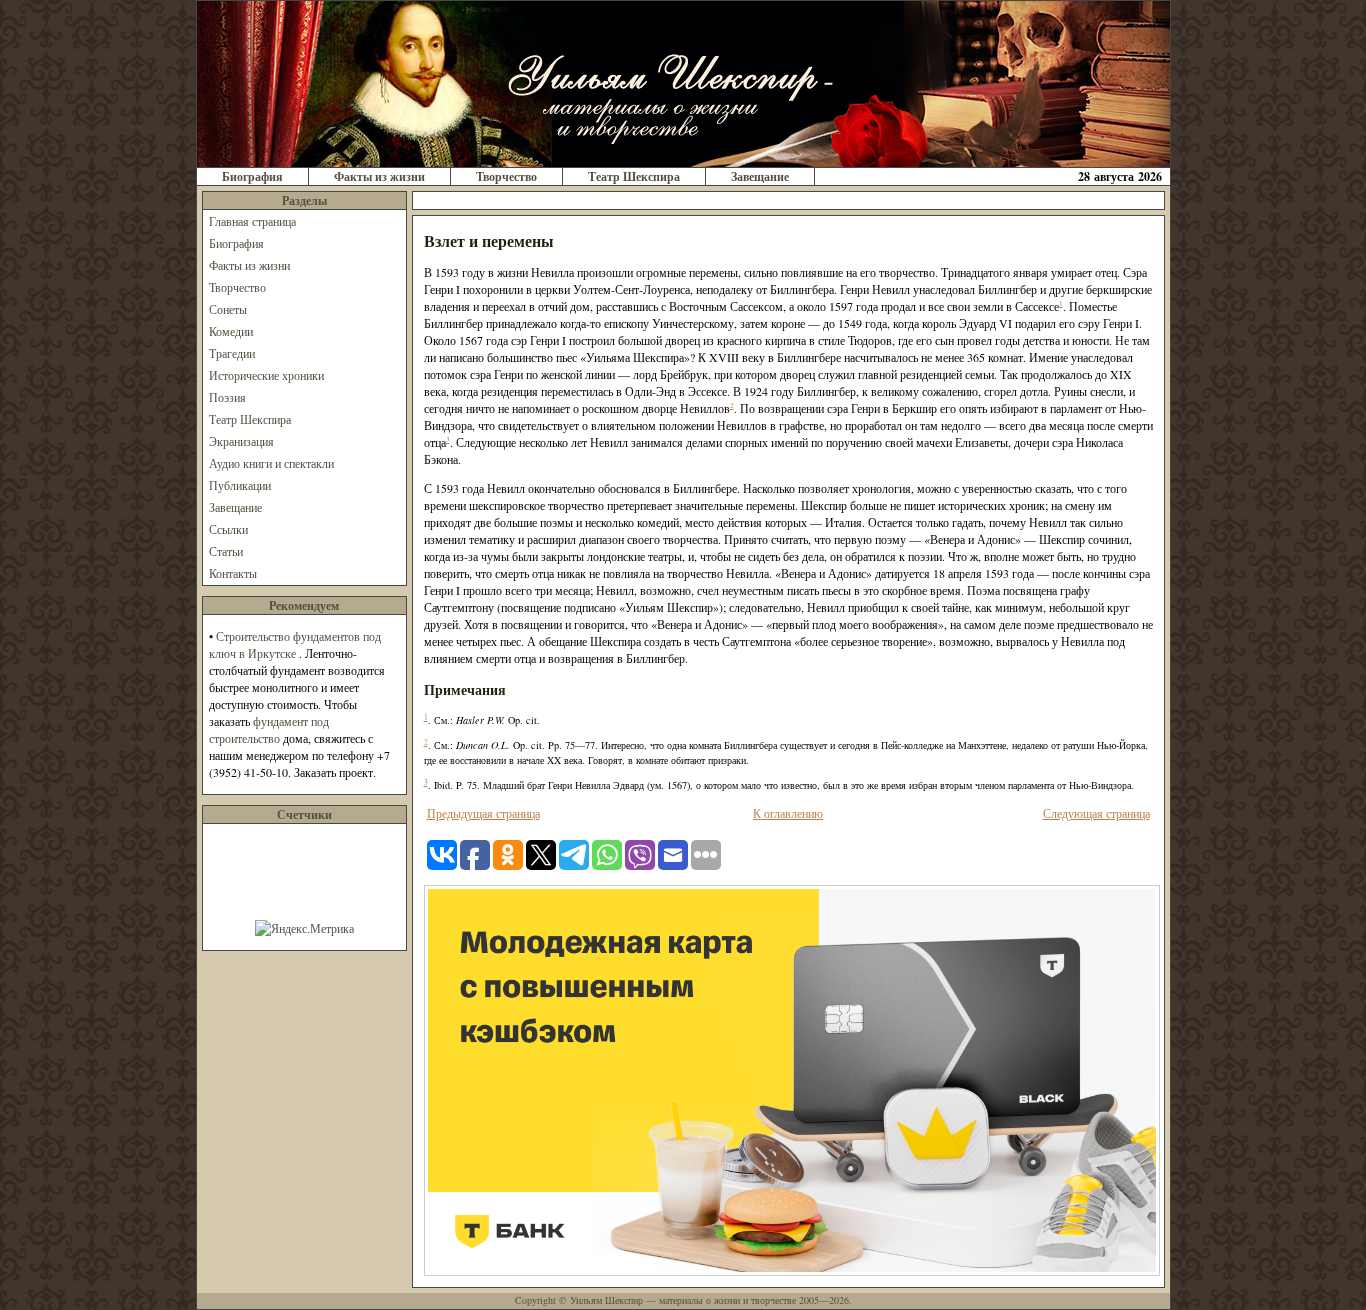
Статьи (226, 551)
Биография (252, 176)
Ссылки (228, 529)
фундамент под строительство (269, 729)
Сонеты (228, 309)
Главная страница (252, 221)
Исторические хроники (266, 375)
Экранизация (241, 441)
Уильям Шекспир (606, 1300)
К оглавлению (788, 813)
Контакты (233, 573)
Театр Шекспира (634, 176)
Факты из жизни (379, 176)
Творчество (506, 176)
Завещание (760, 176)
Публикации (240, 485)
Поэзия (227, 397)
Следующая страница (1096, 813)
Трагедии (232, 353)
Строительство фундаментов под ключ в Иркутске (295, 644)
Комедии (231, 331)
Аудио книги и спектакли (271, 463)
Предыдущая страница (483, 813)
